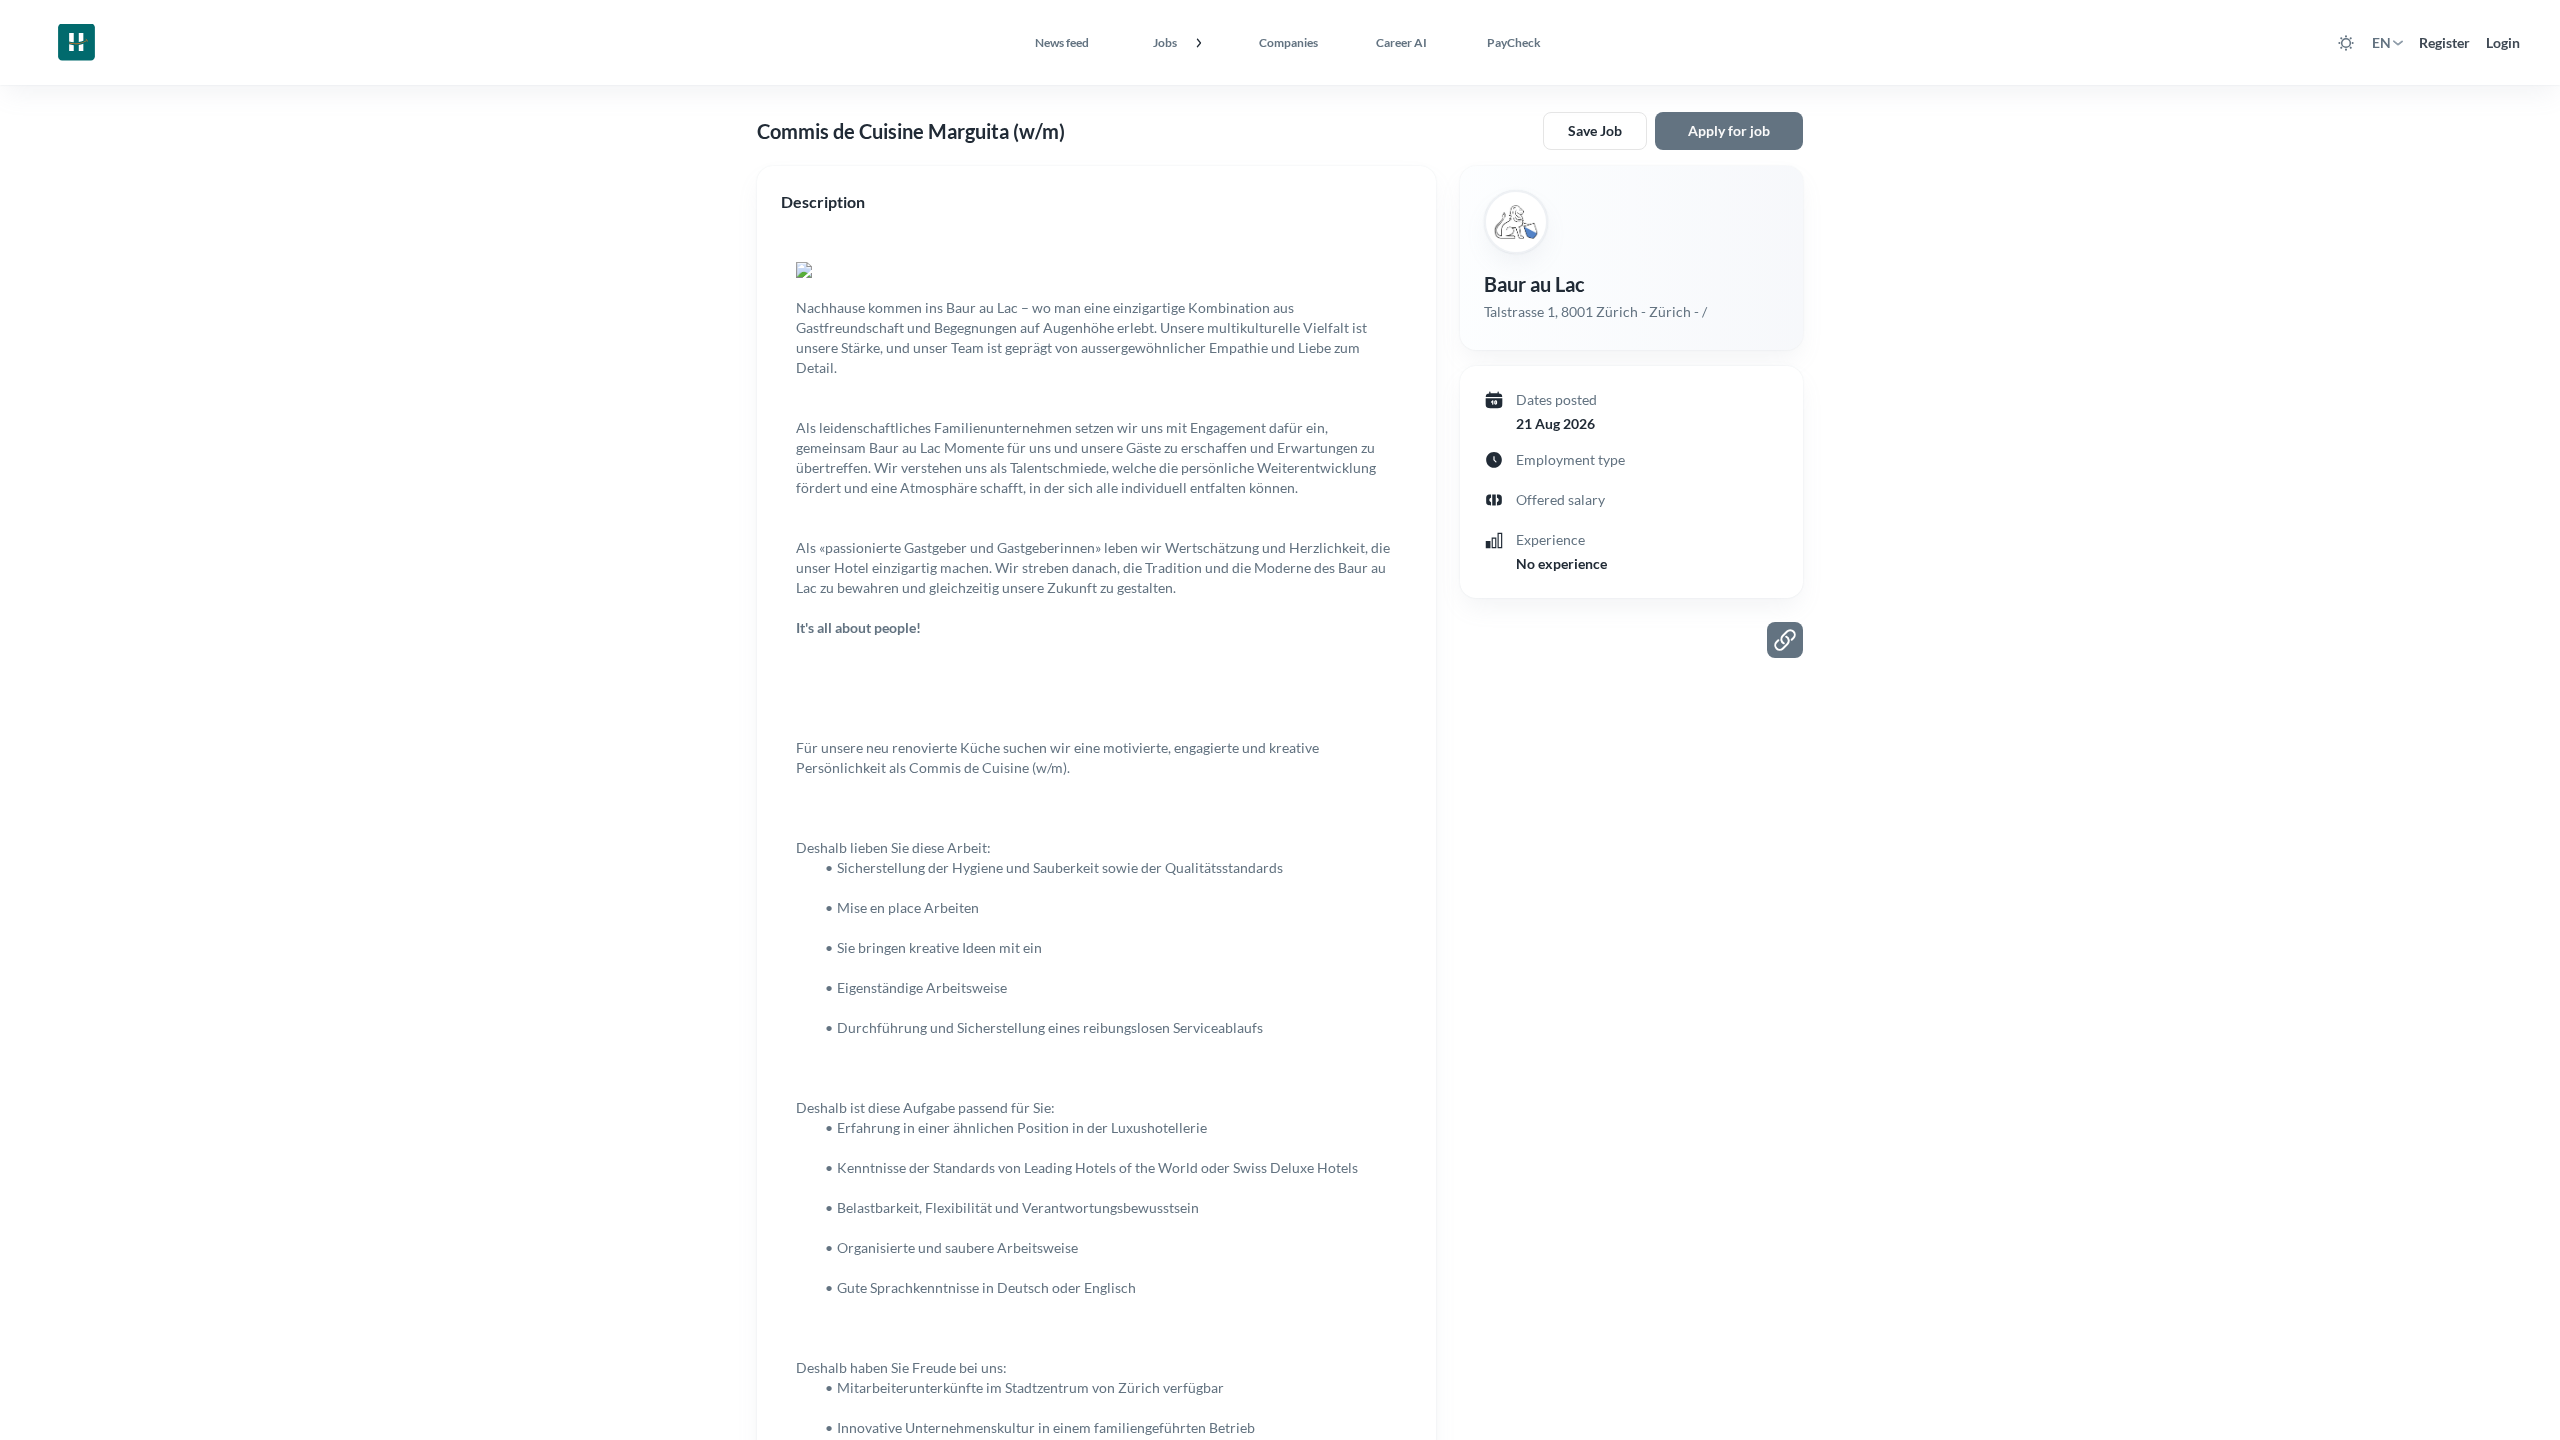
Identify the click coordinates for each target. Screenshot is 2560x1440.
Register (2444, 42)
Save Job (1595, 130)
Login (2503, 42)
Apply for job (1729, 130)
